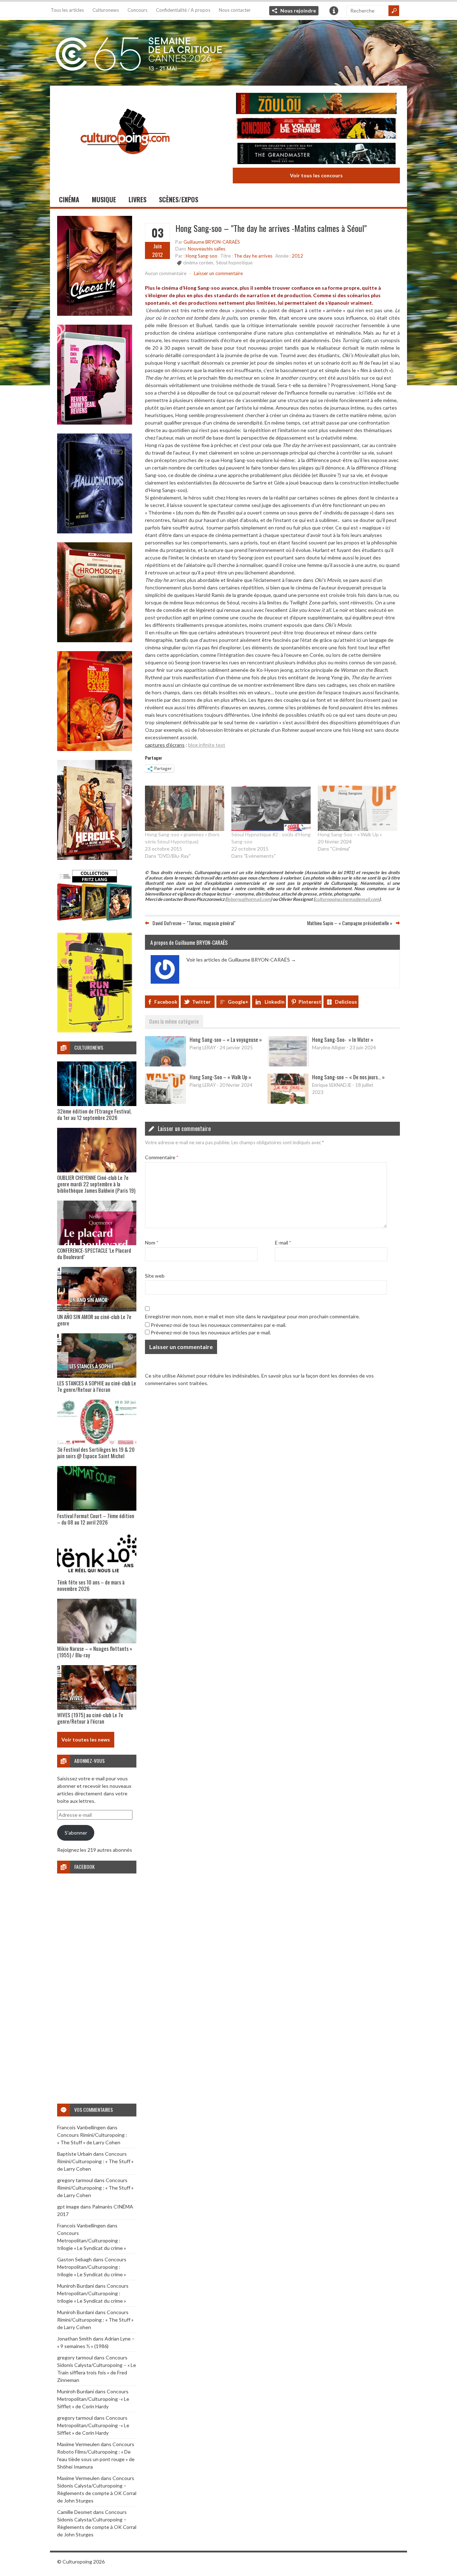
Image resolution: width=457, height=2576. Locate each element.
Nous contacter (235, 10)
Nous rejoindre (298, 11)
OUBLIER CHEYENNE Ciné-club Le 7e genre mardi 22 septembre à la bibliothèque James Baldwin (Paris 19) (96, 1184)
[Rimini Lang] (95, 922)
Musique (104, 199)
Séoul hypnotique (234, 263)
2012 (297, 256)
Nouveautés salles (207, 249)
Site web (155, 1276)
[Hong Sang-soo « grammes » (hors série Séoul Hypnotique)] (185, 808)
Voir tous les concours (316, 175)
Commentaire (162, 1157)
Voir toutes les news (86, 1740)
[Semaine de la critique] (228, 52)
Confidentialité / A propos (183, 10)
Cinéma (69, 199)
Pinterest (310, 1002)
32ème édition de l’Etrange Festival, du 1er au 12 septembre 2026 (94, 1114)
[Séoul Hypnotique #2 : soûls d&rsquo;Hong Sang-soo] (271, 808)
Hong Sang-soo (202, 256)
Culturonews (106, 10)
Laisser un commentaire (218, 273)
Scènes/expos (179, 199)
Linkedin (275, 1002)
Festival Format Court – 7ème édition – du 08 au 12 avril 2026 (96, 1519)
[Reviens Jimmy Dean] (95, 423)
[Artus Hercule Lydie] (95, 858)
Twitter (201, 1002)
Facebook (166, 1002)
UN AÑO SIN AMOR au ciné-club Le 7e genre (94, 1320)
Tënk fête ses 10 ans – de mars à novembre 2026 (91, 1585)
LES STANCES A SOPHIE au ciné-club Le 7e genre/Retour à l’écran (97, 1386)
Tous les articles (67, 10)
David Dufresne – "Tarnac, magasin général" (194, 922)
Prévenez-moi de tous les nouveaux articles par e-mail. (211, 1332)
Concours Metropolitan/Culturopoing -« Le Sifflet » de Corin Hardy (93, 2399)
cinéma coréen (198, 263)
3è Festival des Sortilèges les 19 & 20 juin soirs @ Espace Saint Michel (96, 1452)
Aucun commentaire (166, 273)
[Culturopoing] (125, 164)
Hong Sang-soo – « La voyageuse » (226, 1039)
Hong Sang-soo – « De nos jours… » (348, 1077)
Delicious (346, 1002)
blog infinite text (207, 745)
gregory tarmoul (75, 2180)
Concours (137, 10)
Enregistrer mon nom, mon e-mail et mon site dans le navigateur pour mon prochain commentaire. (252, 1316)
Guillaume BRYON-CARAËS (212, 242)
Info (334, 11)
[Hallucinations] (95, 531)
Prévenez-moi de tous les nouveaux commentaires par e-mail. (219, 1325)
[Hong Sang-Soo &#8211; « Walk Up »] (357, 808)
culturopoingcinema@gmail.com (347, 899)
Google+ (238, 1002)
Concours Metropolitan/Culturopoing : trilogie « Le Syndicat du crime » (92, 2240)
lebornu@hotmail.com (249, 899)
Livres (137, 199)
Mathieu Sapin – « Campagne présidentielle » (350, 922)
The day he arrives (253, 256)
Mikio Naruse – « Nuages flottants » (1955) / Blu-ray (95, 1652)
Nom (152, 1243)
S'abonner (76, 1833)
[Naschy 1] (95, 749)
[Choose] (95, 314)
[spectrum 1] (95, 1031)
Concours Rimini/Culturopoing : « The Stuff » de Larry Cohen (95, 2161)
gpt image (68, 2207)
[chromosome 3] (95, 640)
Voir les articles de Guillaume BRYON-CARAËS (241, 960)
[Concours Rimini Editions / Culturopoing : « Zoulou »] (316, 104)
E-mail (283, 1243)
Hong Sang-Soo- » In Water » (343, 1039)
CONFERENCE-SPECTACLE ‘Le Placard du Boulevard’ (94, 1253)
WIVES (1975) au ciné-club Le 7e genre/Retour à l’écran (90, 1718)
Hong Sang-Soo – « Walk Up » (350, 834)
